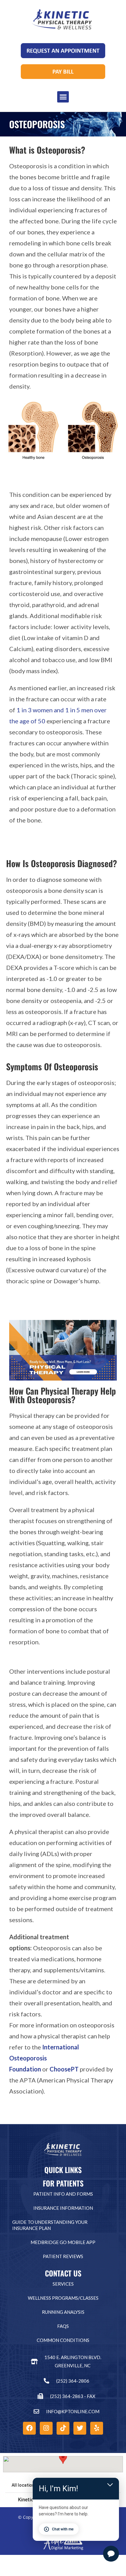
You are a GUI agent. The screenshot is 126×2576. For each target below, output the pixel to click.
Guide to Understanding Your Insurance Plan (50, 2225)
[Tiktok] (63, 2428)
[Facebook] (29, 2428)
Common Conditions (63, 2340)
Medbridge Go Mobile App (63, 2242)
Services (63, 2284)
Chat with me (63, 2529)
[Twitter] (80, 2428)
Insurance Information (63, 2208)
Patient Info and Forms (63, 2194)
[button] (63, 97)
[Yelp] (97, 2428)
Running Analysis (63, 2312)
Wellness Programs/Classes (63, 2298)
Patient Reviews (63, 2256)
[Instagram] (46, 2428)
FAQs (63, 2326)
